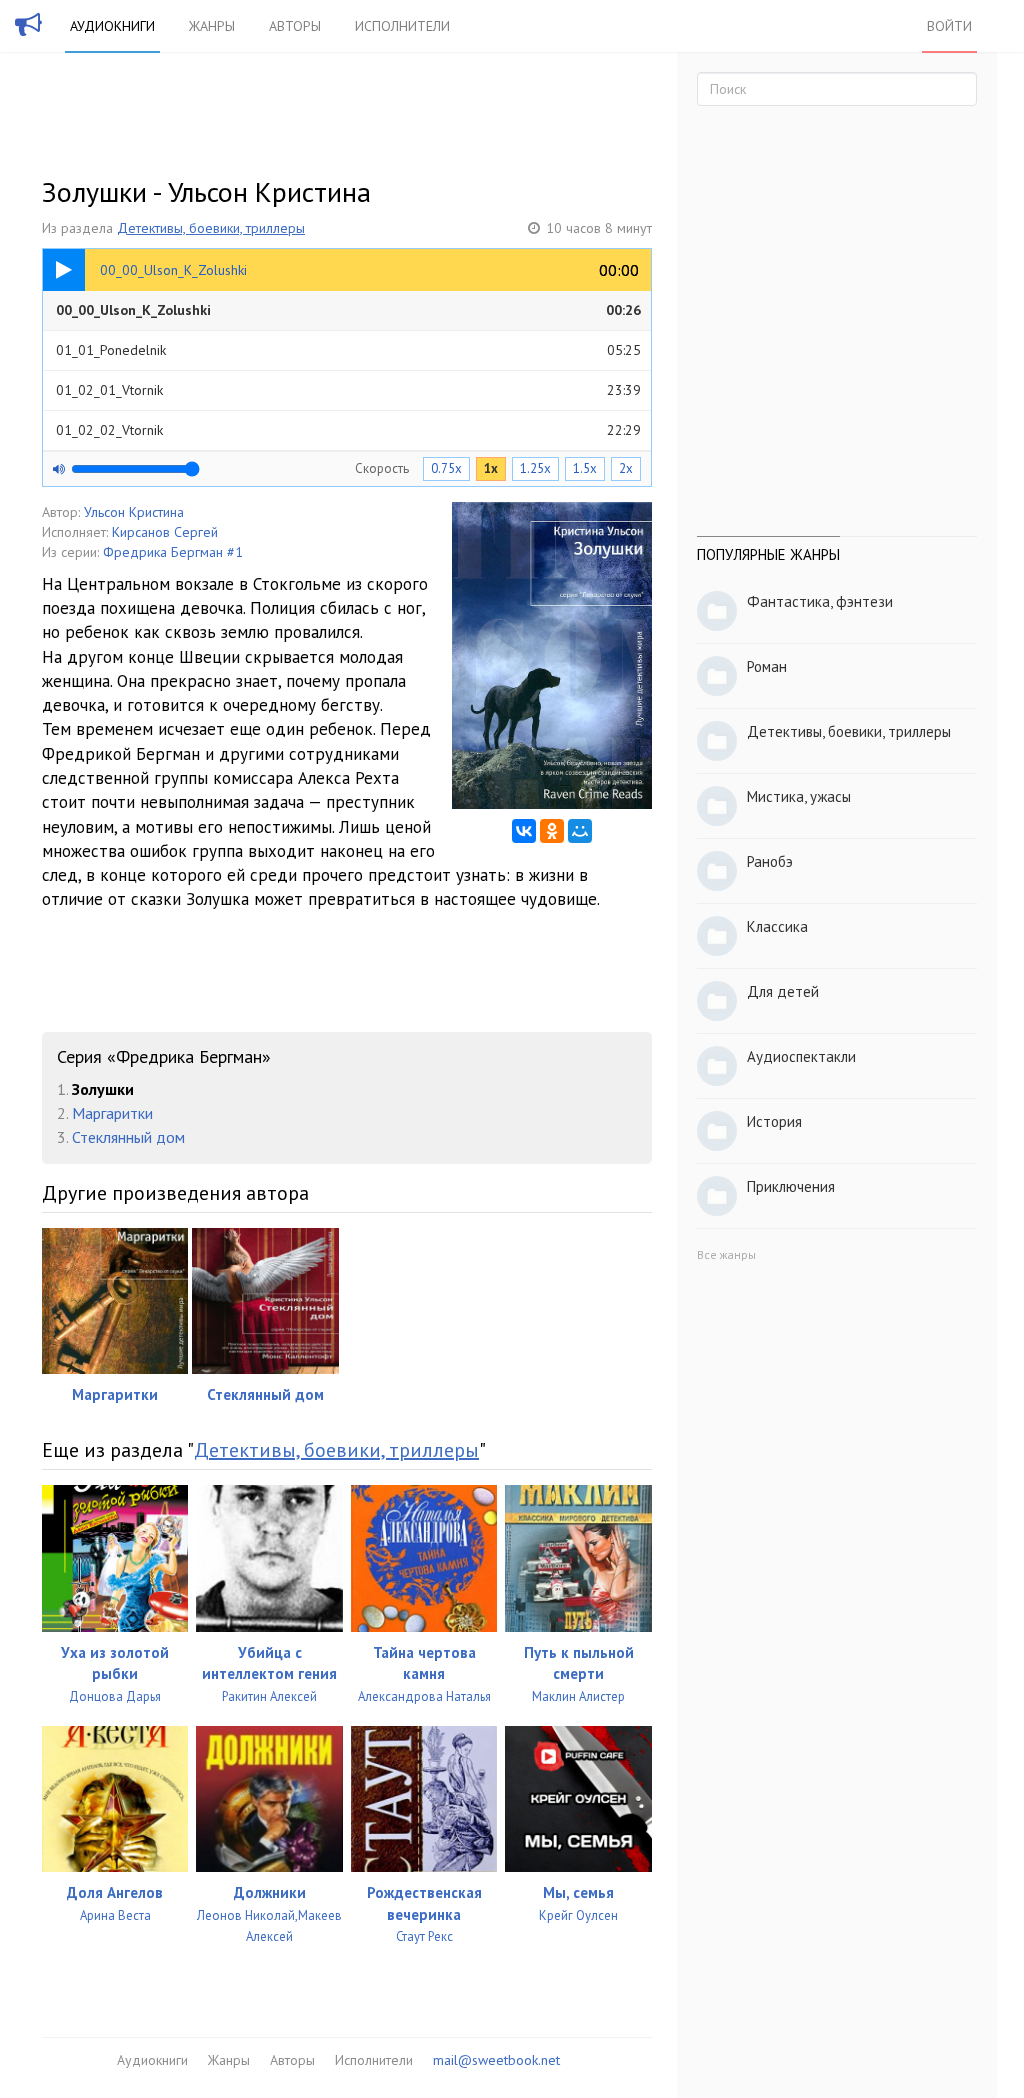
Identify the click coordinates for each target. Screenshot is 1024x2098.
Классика (777, 926)
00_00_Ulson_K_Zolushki (348, 310)
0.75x (446, 468)
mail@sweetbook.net (496, 2060)
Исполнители (402, 26)
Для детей (783, 991)
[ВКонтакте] (524, 831)
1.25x (535, 468)
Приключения (791, 1186)
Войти (949, 26)
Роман (767, 666)
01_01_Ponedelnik (348, 350)
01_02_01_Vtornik (348, 390)
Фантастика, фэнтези (820, 601)
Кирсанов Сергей (165, 532)
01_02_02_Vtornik (348, 430)
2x (626, 468)
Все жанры (726, 1254)
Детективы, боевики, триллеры (211, 228)
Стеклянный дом (128, 1137)
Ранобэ (770, 861)
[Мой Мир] (580, 831)
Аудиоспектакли (801, 1056)
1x (491, 468)
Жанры (212, 26)
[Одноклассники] (552, 831)
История (774, 1121)
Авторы (295, 26)
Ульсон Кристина (134, 512)
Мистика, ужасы (799, 796)
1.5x (585, 468)
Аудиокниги (112, 26)
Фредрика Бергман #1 (173, 552)
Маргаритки (112, 1113)
